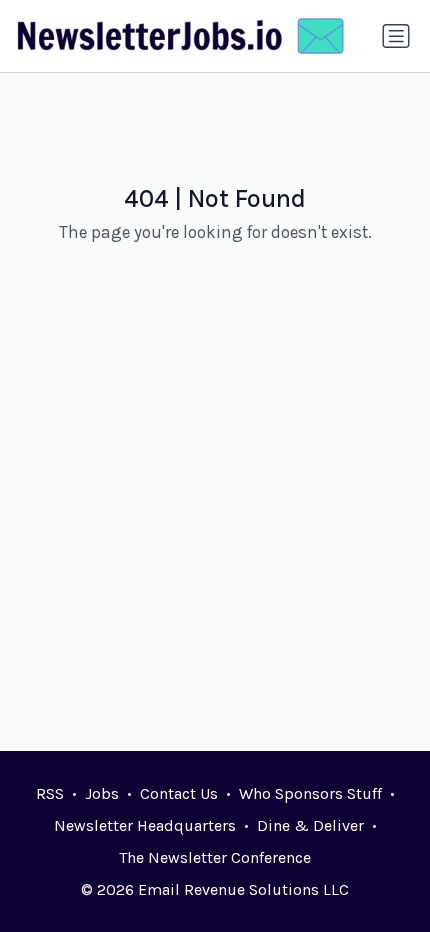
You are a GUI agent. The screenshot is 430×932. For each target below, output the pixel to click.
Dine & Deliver (310, 825)
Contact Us (179, 793)
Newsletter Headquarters (145, 825)
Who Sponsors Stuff (310, 793)
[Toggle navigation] (396, 36)
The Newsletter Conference (215, 857)
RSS (50, 793)
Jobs (102, 793)
